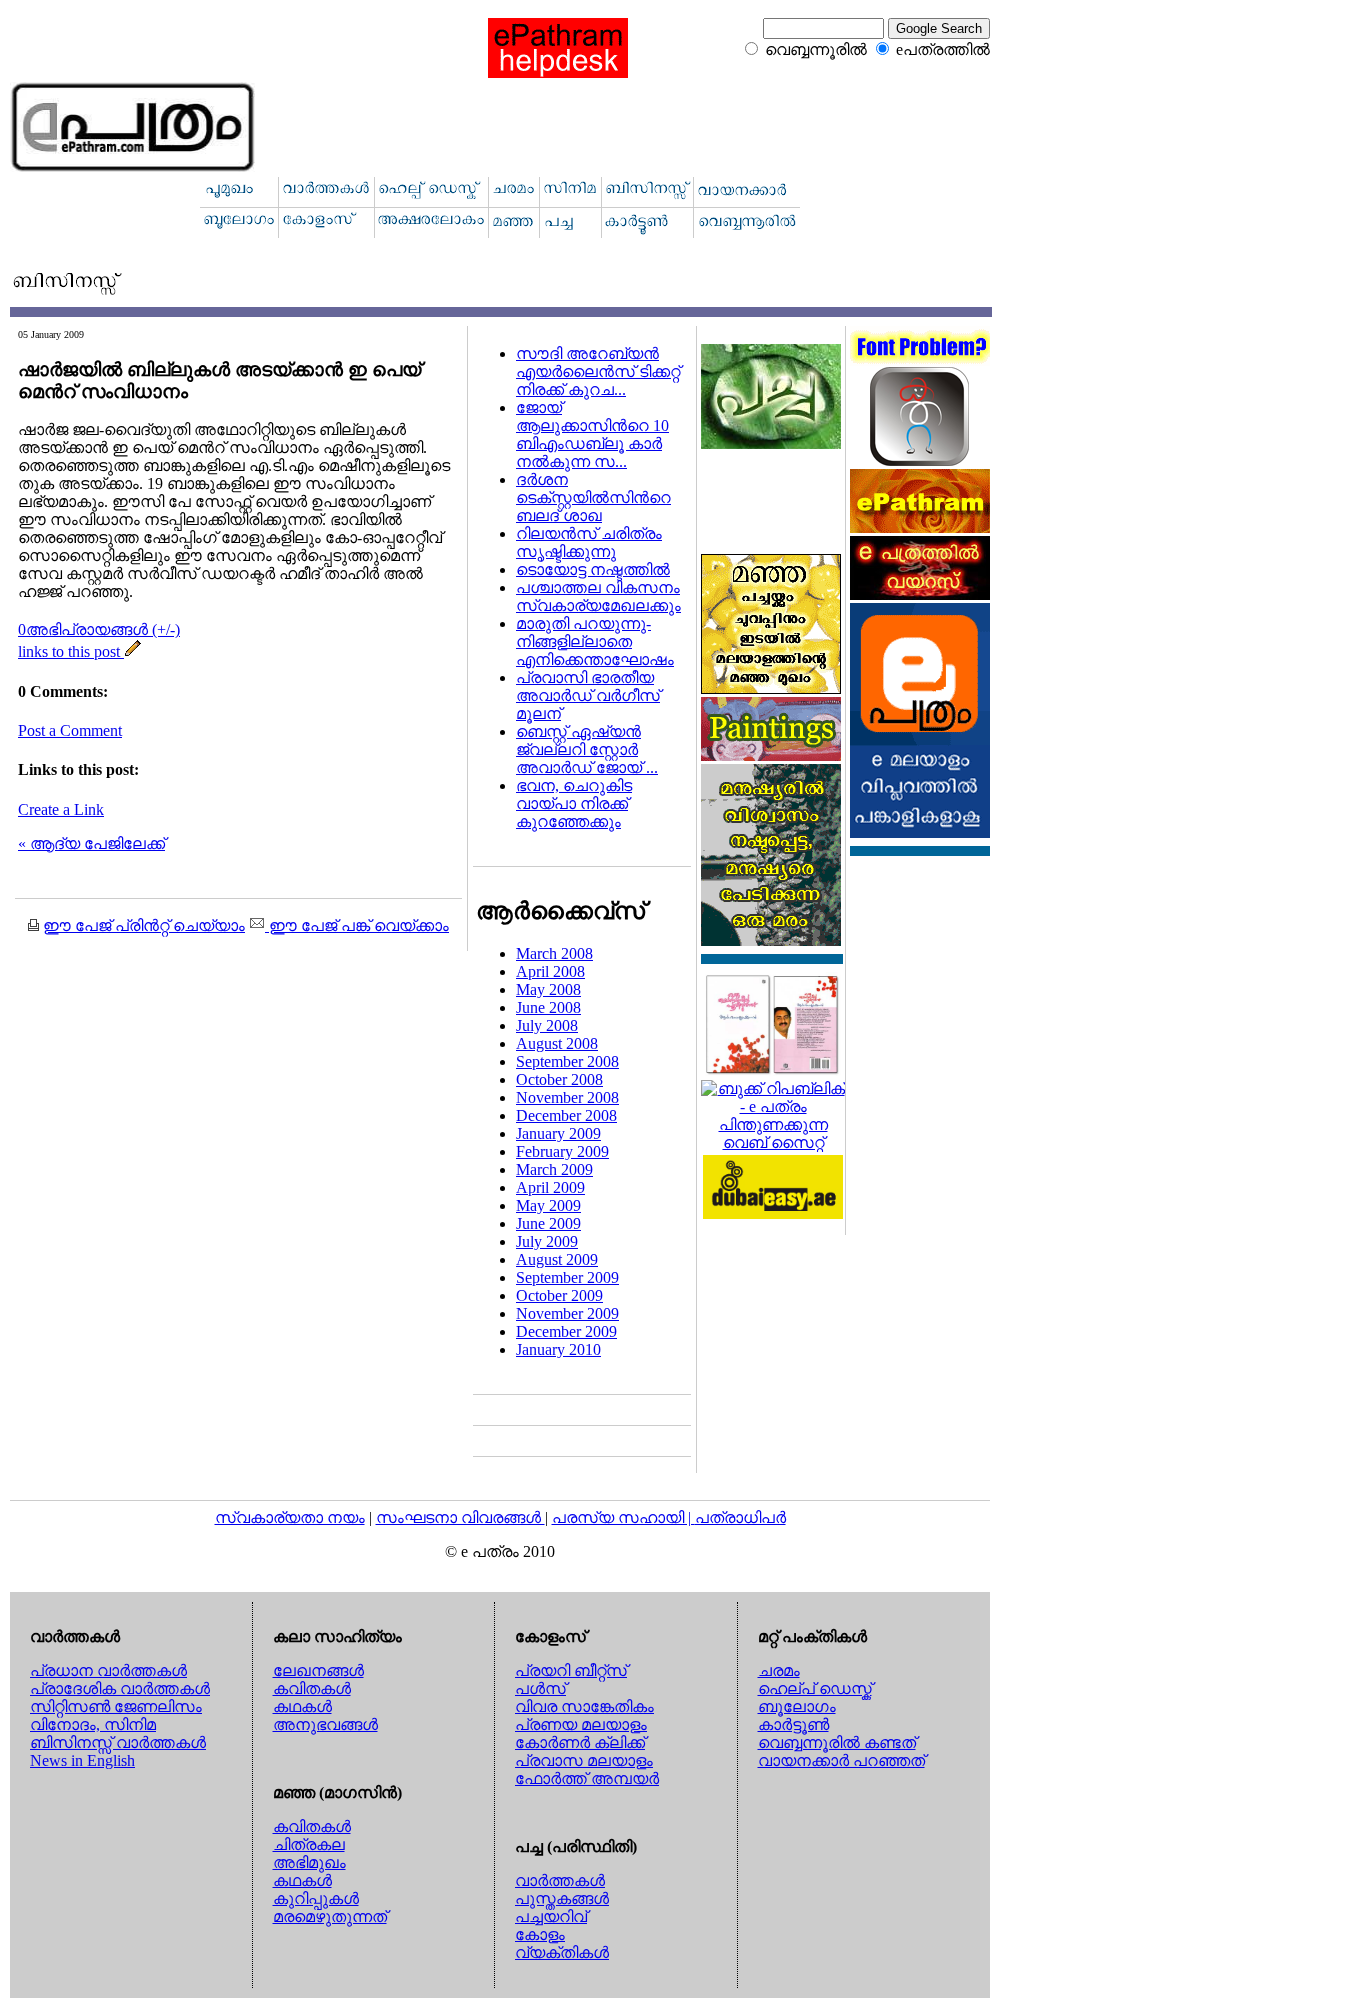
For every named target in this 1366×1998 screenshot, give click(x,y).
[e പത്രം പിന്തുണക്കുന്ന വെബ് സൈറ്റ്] (773, 1142)
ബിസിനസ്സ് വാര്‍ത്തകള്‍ (118, 1742)
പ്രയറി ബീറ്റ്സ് (571, 1670)
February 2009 (562, 1151)
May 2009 (548, 1205)
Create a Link (61, 809)
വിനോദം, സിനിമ (93, 1724)
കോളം (540, 1934)
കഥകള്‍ (302, 1706)
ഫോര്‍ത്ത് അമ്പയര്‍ (587, 1778)
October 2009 (559, 1295)
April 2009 (550, 1187)
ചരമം (779, 1670)
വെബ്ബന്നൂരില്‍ (816, 49)
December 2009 (566, 1331)
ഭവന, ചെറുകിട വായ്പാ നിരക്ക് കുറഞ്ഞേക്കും (574, 803)
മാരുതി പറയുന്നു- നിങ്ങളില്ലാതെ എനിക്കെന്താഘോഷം (595, 641)
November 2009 (567, 1313)
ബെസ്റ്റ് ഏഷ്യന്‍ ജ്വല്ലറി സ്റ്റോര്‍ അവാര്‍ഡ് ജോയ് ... (587, 749)
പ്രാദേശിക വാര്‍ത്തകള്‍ (120, 1688)
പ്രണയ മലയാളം (581, 1724)
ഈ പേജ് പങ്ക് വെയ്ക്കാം (357, 925)
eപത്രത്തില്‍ (943, 49)
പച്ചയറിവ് (551, 1916)
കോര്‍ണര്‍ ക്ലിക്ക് (580, 1742)
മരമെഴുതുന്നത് (330, 1916)
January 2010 (558, 1349)
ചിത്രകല (309, 1844)
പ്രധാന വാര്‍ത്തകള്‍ (108, 1670)
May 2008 (548, 989)
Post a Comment (70, 730)
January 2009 (558, 1133)
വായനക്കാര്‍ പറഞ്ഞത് (841, 1760)
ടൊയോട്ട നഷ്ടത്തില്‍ (593, 569)
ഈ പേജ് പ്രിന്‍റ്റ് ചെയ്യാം (144, 925)
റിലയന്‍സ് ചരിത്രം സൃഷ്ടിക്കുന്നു (589, 542)
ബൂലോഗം (797, 1706)
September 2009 (567, 1277)
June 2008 (548, 1007)
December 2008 (566, 1115)
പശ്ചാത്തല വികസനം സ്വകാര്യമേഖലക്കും (598, 596)
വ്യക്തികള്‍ (562, 1952)
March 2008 (554, 953)
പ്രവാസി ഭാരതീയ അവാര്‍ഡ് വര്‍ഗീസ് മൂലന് (588, 695)
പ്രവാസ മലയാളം (584, 1760)
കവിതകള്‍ (312, 1688)
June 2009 (548, 1223)
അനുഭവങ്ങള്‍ (325, 1724)
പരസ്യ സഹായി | (623, 1517)
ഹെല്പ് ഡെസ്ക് (815, 1688)
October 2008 (559, 1079)
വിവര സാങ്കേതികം (584, 1706)
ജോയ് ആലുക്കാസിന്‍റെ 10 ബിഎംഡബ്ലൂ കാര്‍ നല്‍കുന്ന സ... (592, 434)
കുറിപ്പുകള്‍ (316, 1898)
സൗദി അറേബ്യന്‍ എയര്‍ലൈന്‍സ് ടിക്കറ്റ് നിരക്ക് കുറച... (598, 371)
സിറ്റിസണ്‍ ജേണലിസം (116, 1706)
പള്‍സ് (540, 1688)
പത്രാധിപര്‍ (740, 1517)
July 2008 (547, 1025)
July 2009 (547, 1241)
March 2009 (554, 1169)
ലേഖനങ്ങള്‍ (318, 1670)
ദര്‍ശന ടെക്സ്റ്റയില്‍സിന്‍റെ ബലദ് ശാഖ (593, 497)
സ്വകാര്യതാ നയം (290, 1517)
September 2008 (567, 1061)
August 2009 (557, 1259)
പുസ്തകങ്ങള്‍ (562, 1898)
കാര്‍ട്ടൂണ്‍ (793, 1724)
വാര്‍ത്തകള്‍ (560, 1880)
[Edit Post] (133, 651)
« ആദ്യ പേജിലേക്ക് (91, 843)
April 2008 (550, 971)
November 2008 (567, 1097)
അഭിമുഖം (309, 1862)
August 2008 (557, 1043)
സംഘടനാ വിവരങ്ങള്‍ (460, 1517)
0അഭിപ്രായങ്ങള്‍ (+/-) (99, 629)
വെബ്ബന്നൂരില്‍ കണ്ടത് (837, 1742)
